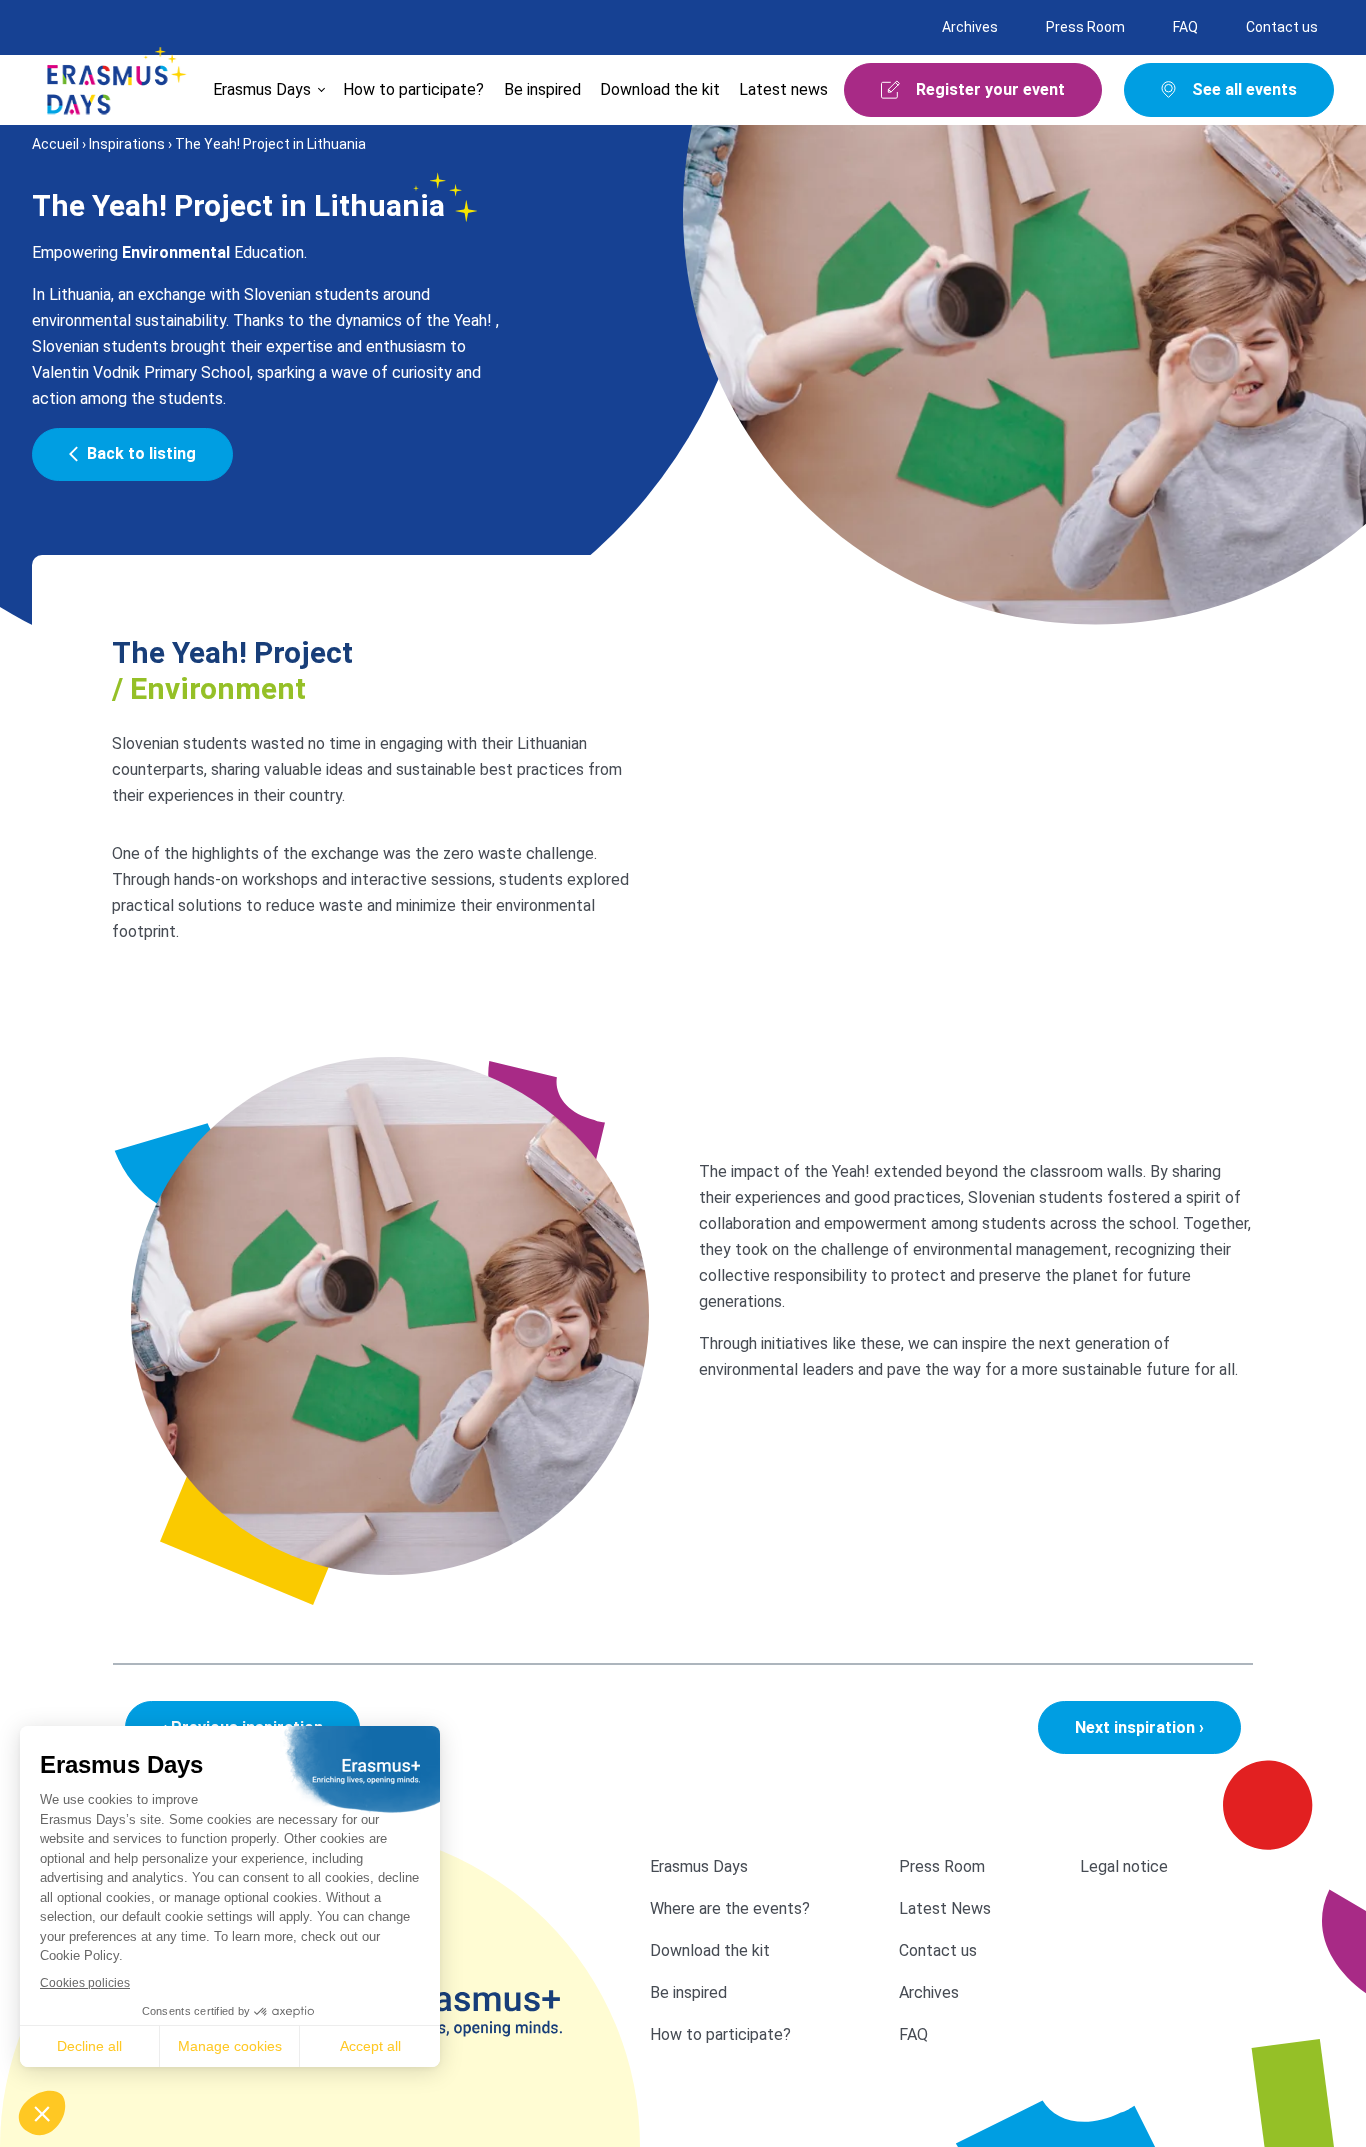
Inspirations (127, 144)
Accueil (55, 144)
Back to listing (141, 453)
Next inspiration (1139, 1727)
